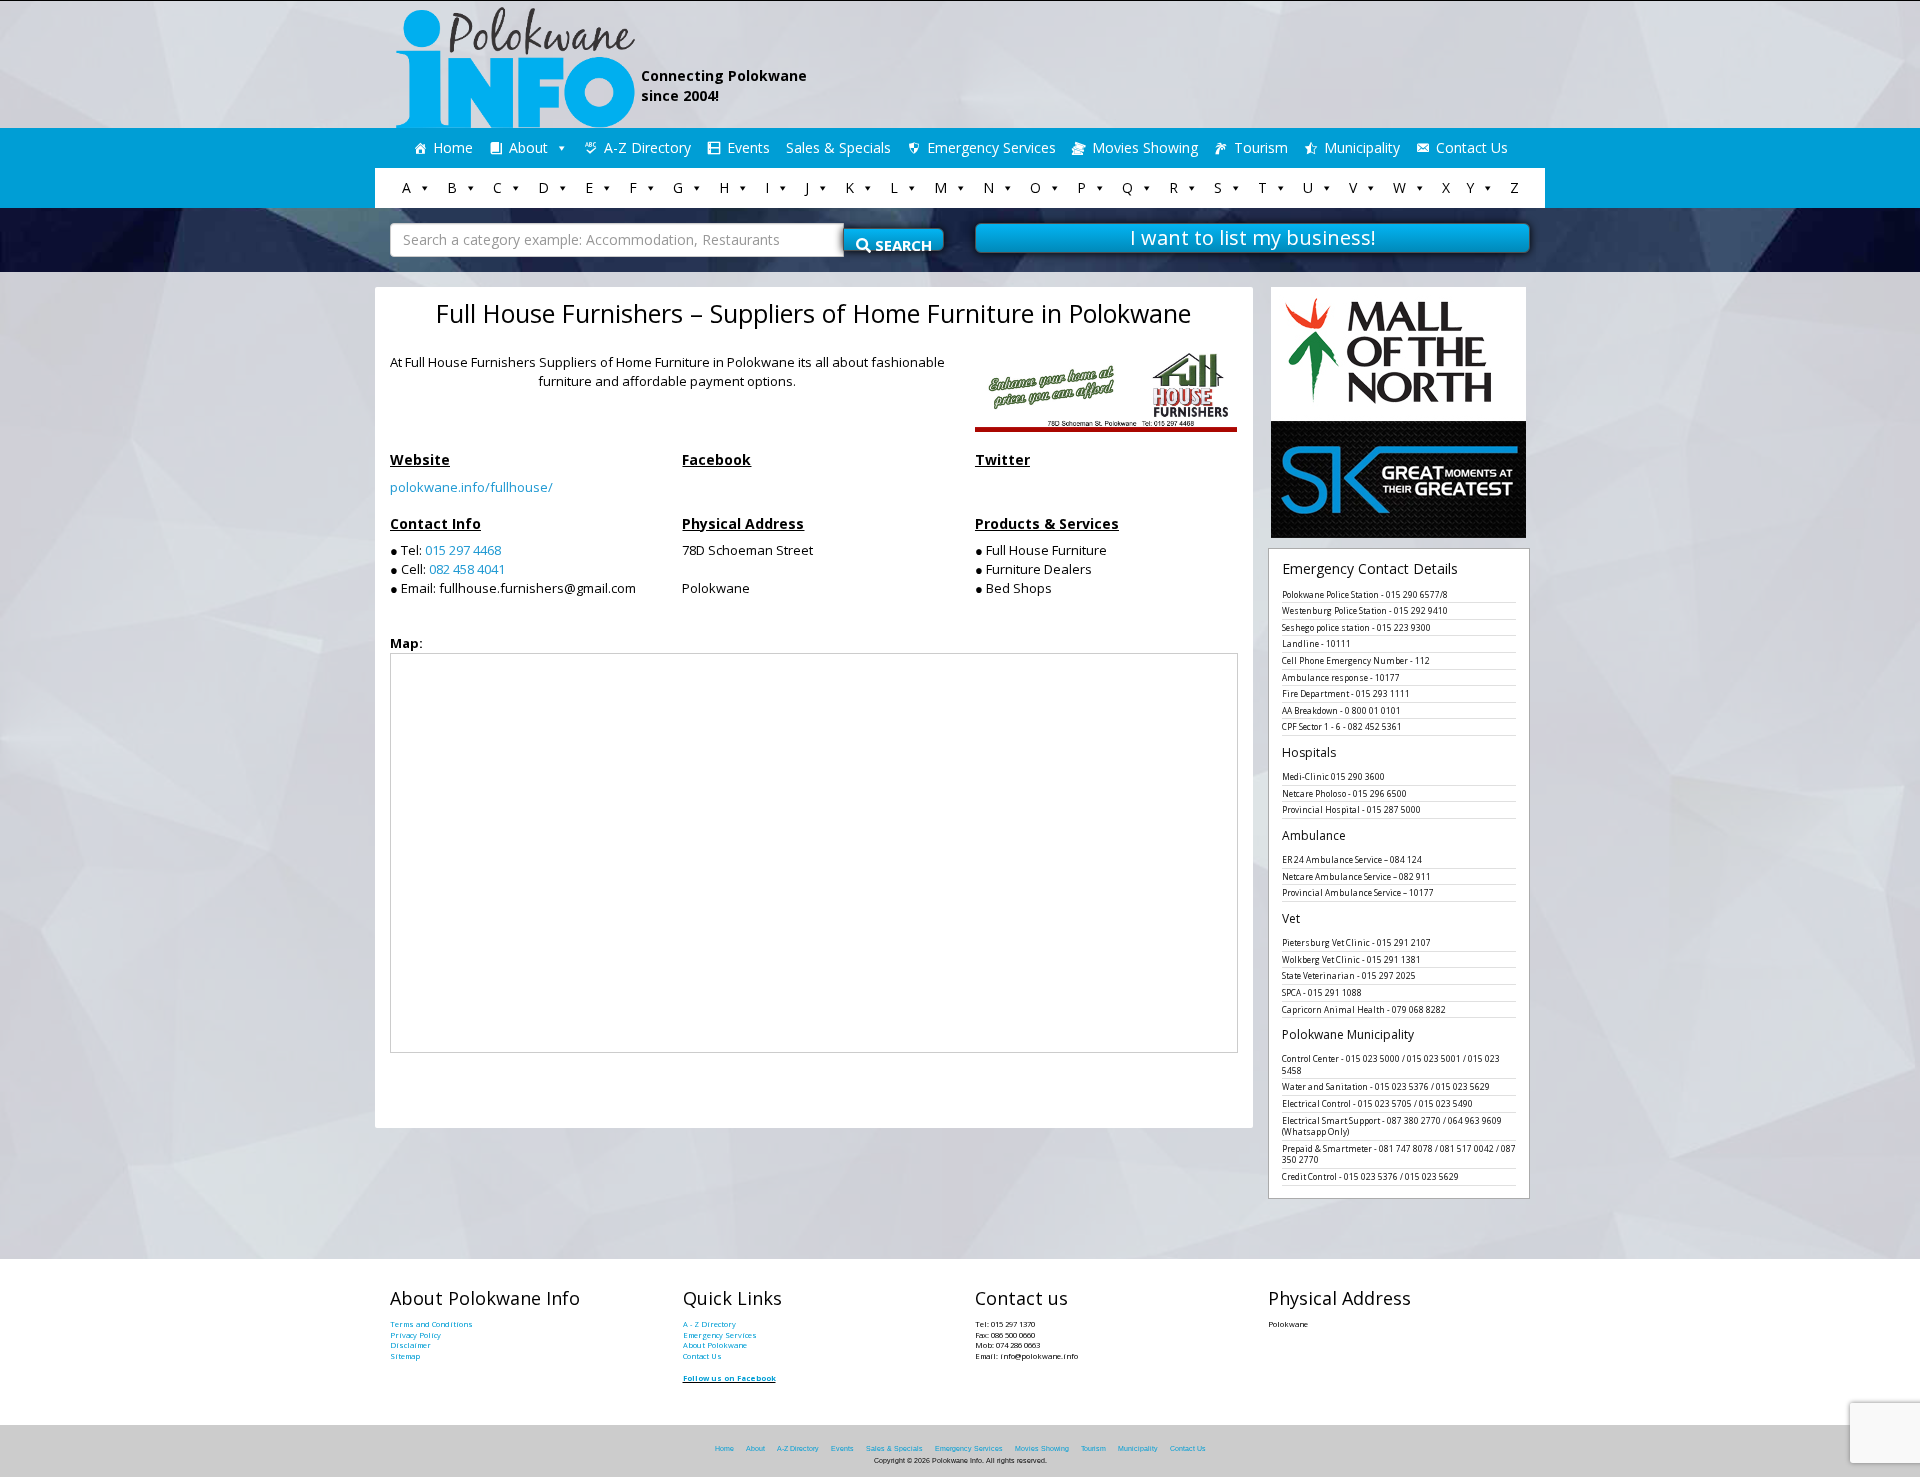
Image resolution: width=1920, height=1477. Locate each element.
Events (748, 147)
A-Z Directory (647, 147)
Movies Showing (1145, 147)
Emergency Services (991, 147)
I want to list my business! (1253, 237)
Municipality (1362, 147)
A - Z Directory (709, 1324)
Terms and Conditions (431, 1324)
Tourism (1261, 147)
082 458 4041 (467, 569)
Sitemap (405, 1356)
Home (453, 147)
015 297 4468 (463, 550)
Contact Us (1472, 147)
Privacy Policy (415, 1335)
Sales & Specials (838, 147)
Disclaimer (410, 1345)
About (528, 147)
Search (901, 243)
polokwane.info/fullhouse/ (471, 487)
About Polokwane (715, 1345)
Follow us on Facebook (729, 1378)
